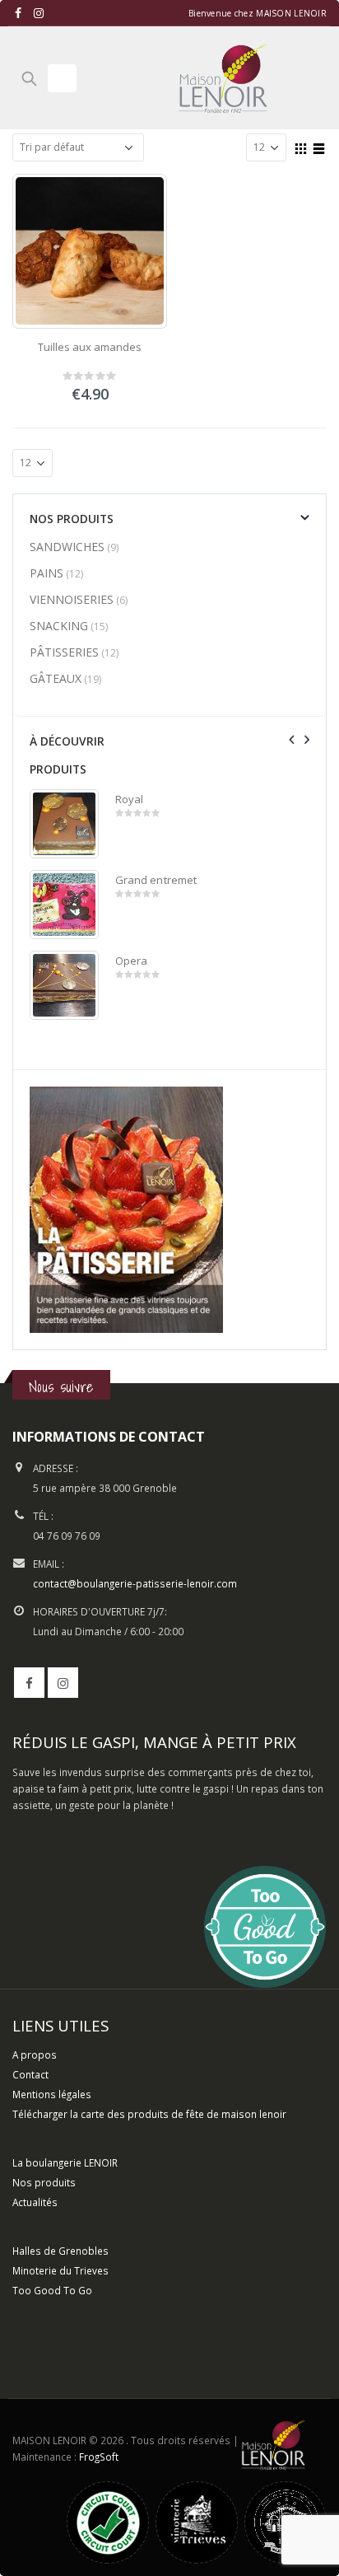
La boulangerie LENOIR (65, 2162)
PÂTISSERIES (64, 652)
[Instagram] (39, 13)
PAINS (46, 573)
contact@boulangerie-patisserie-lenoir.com (135, 1583)
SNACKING (59, 626)
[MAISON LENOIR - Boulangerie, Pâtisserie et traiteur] (223, 78)
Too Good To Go (52, 2290)
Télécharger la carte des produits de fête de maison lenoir (151, 2114)
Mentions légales (52, 2094)
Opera (131, 961)
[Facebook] (19, 13)
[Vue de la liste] (319, 147)
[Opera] (64, 985)
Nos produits (44, 2182)
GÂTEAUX (56, 678)
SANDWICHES (67, 547)
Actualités (35, 2202)
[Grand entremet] (64, 905)
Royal (129, 799)
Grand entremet (156, 880)
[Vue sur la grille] (301, 147)
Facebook (29, 1683)
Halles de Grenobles (60, 2251)
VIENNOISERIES (72, 599)
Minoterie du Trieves (60, 2270)
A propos (35, 2055)
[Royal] (64, 824)
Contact (30, 2074)
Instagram (63, 1683)
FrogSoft (99, 2457)
